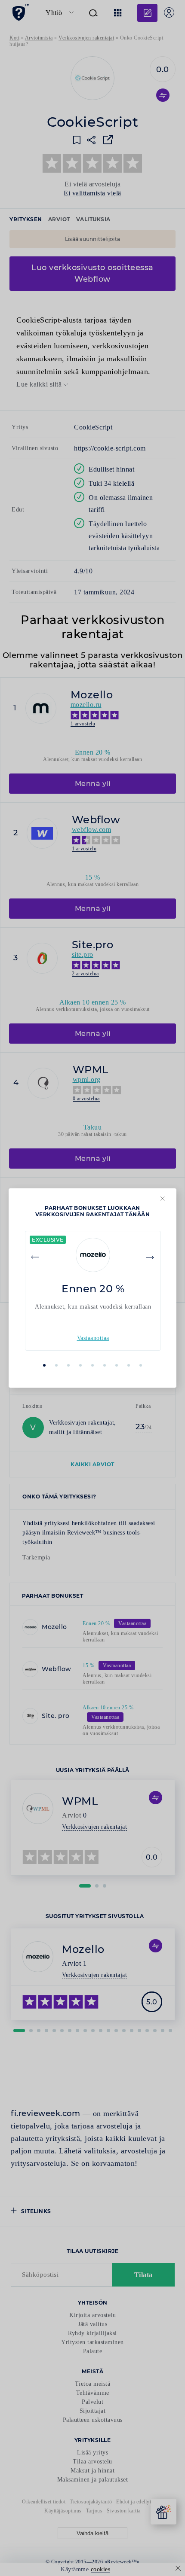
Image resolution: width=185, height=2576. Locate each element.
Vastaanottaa (93, 1338)
